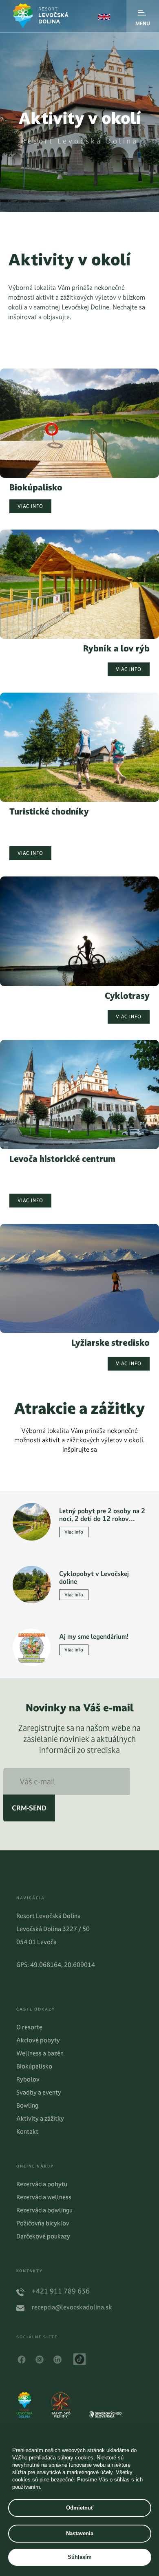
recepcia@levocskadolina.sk (72, 2307)
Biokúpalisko (34, 2066)
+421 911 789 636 (61, 2291)
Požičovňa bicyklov (43, 2223)
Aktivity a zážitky (40, 2118)
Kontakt (27, 2131)
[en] (104, 17)
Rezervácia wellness (44, 2197)
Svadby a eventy (39, 2092)
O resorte (29, 2027)
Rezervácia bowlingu (44, 2210)
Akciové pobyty (38, 2040)
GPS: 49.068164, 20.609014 (56, 1965)
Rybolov (28, 2079)
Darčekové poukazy (43, 2236)
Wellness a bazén (40, 2053)
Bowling (27, 2105)
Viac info (30, 506)
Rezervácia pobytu (42, 2184)
